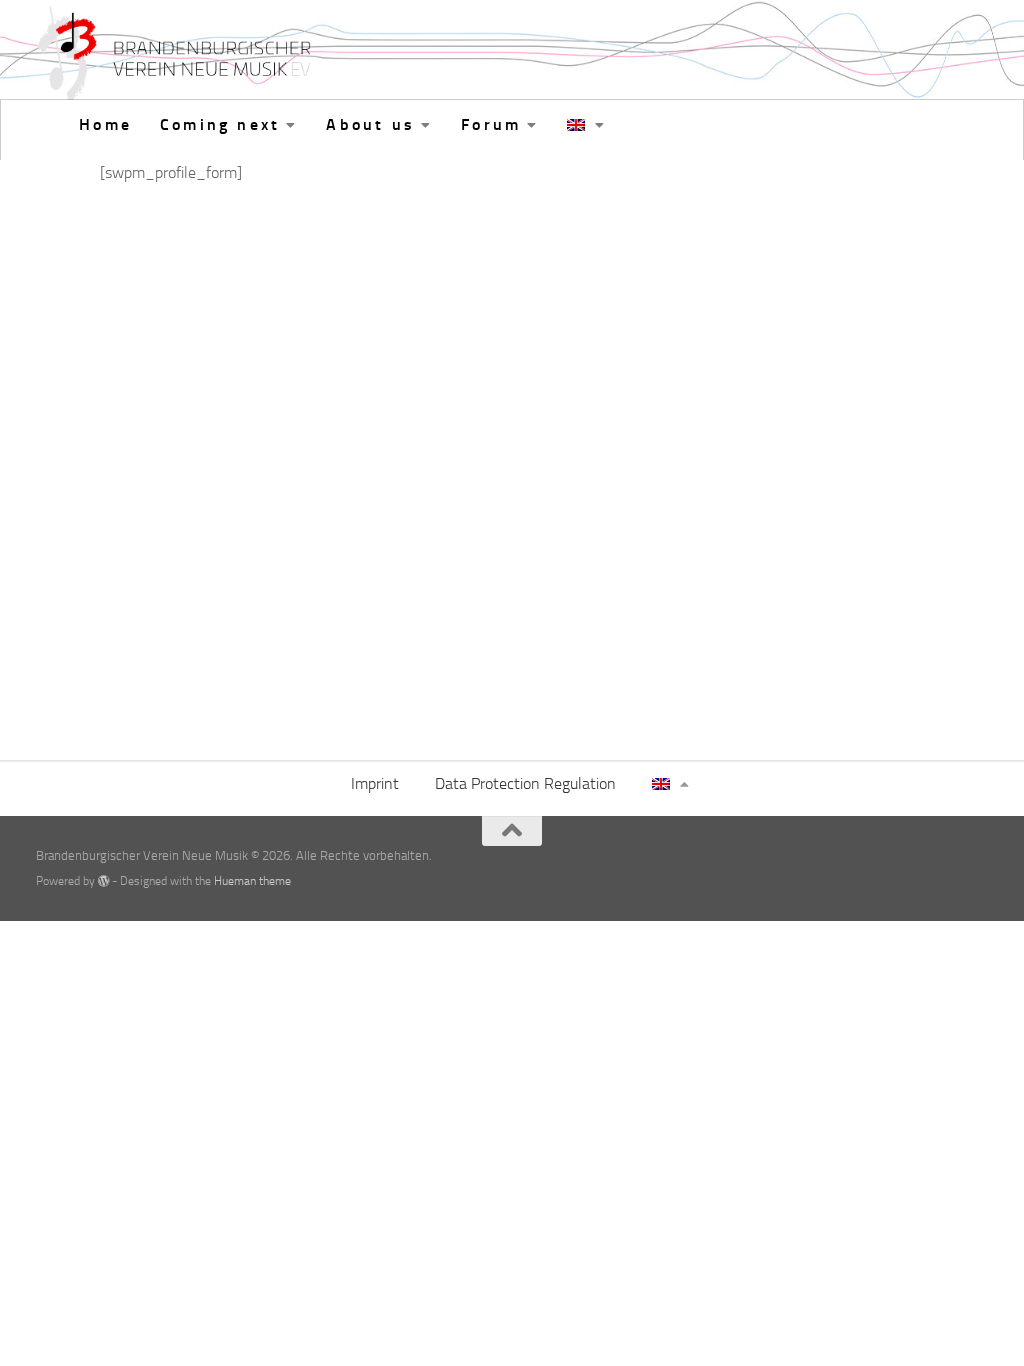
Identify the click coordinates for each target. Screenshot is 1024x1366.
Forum (491, 124)
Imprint (375, 783)
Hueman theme (252, 881)
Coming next (220, 124)
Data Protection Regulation (525, 783)
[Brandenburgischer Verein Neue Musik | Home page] (177, 55)
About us (370, 124)
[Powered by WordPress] (104, 881)
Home (105, 124)
